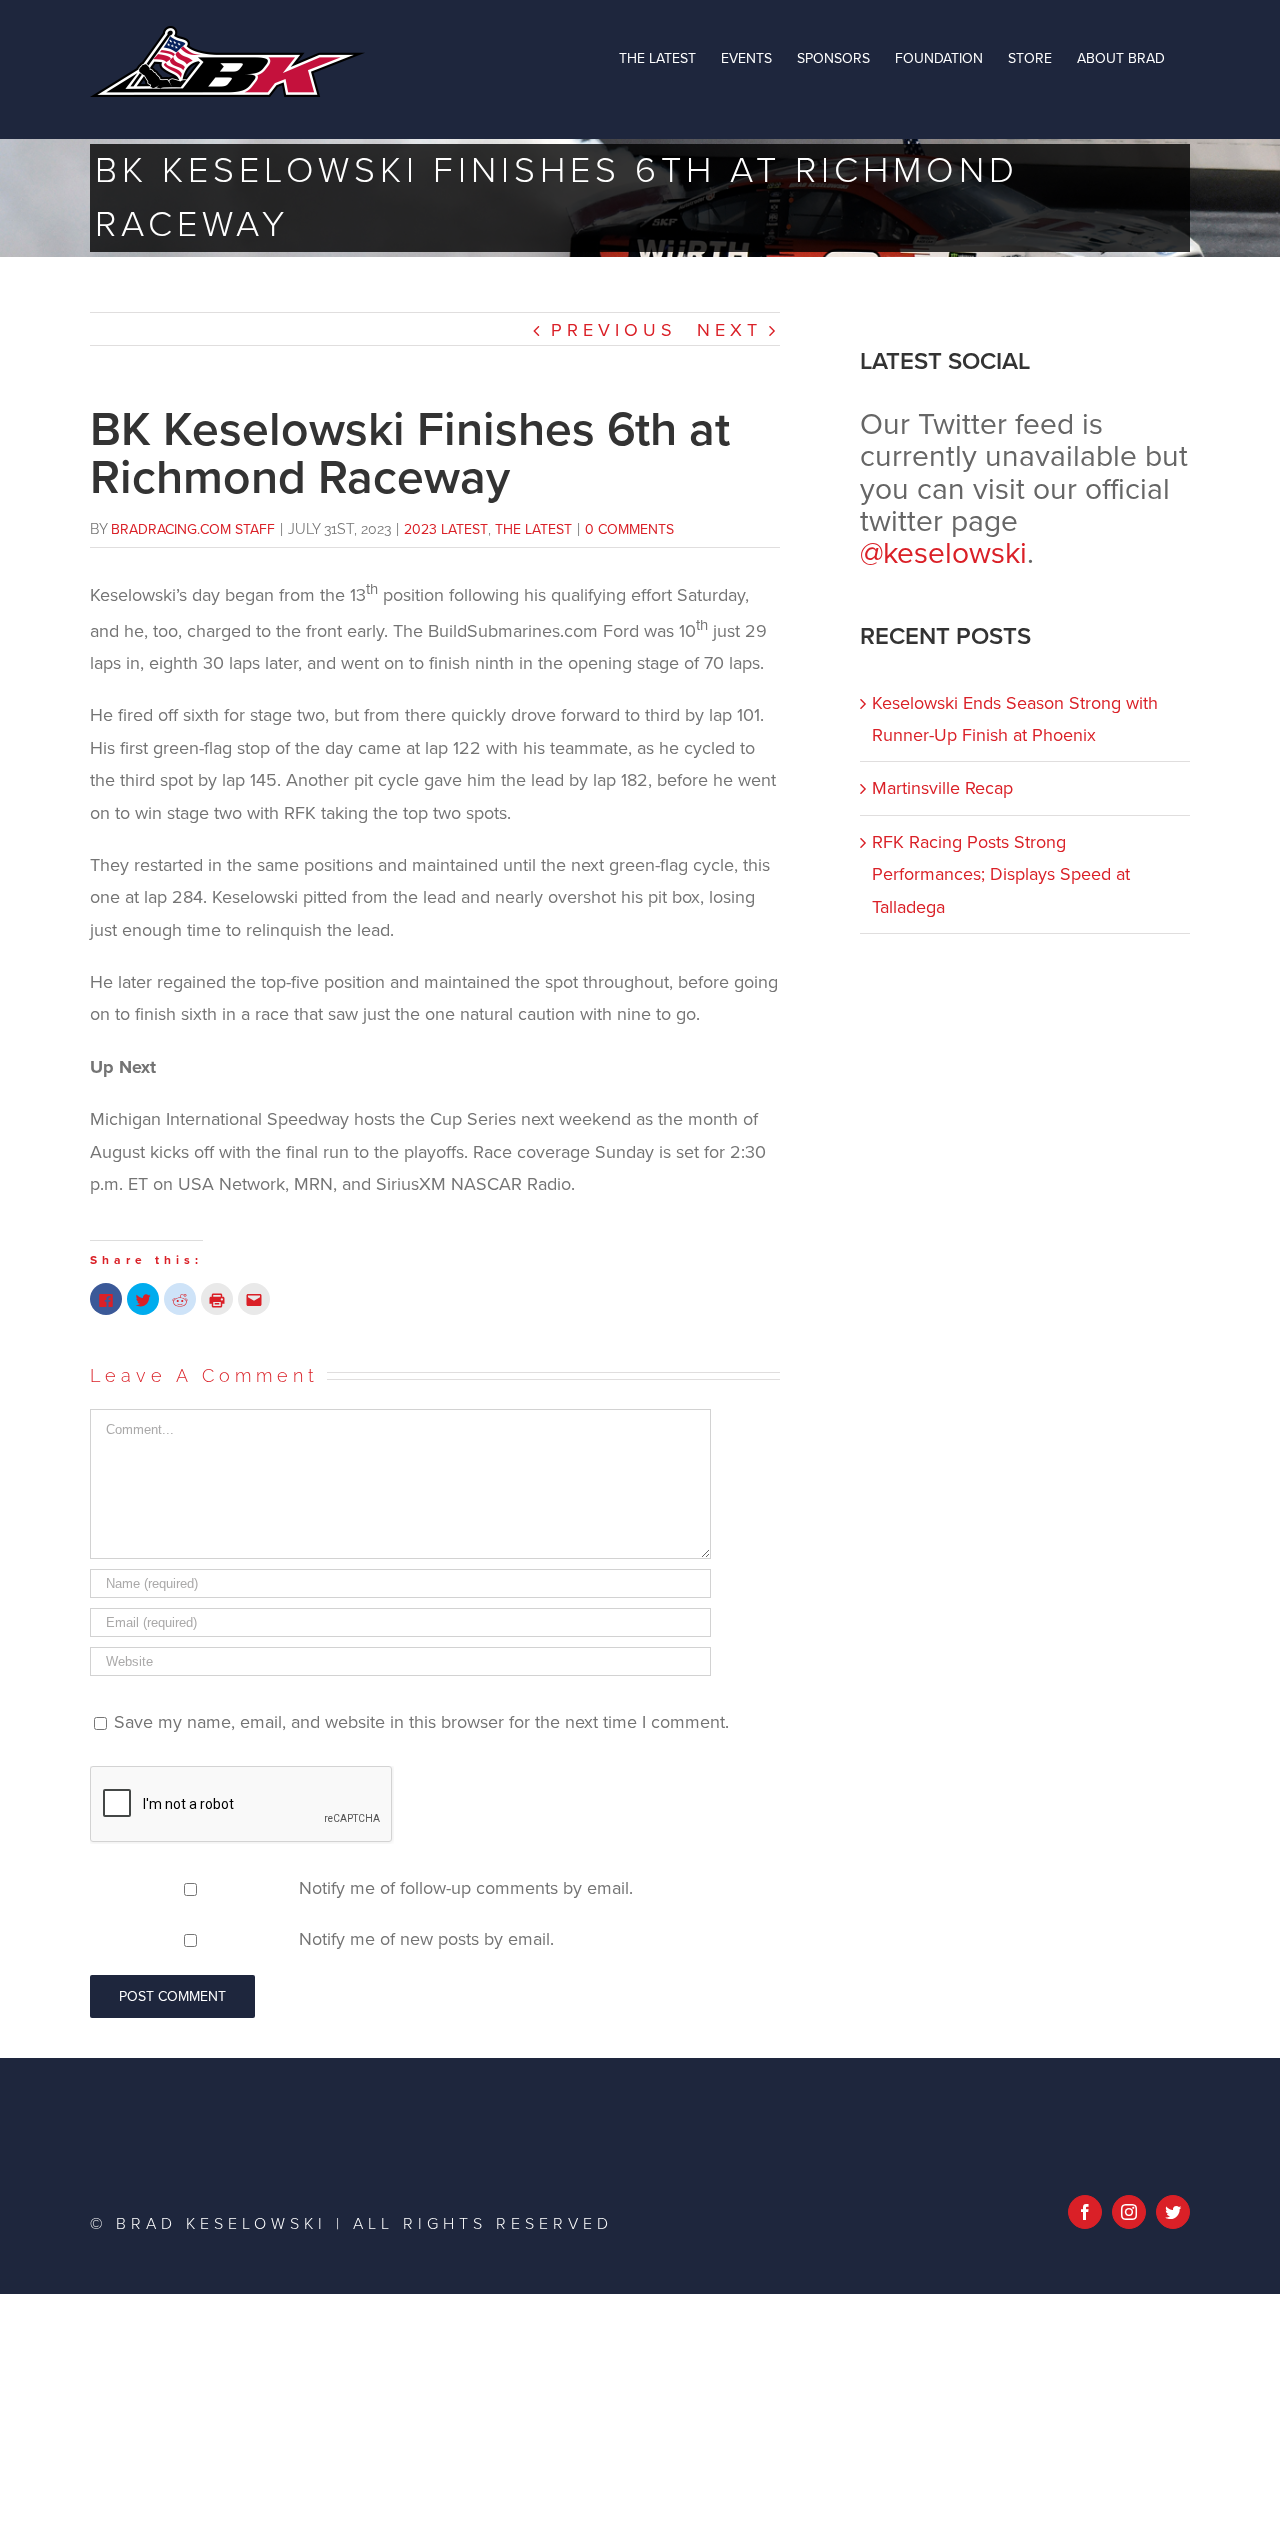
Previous (614, 330)
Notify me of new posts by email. (426, 1939)
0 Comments (629, 529)
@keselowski (943, 553)
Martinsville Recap (942, 788)
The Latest (533, 529)
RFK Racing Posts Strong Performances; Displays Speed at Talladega (1001, 874)
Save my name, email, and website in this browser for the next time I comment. (421, 1722)
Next (729, 330)
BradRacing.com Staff (193, 529)
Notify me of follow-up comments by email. (466, 1888)
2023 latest (446, 529)
